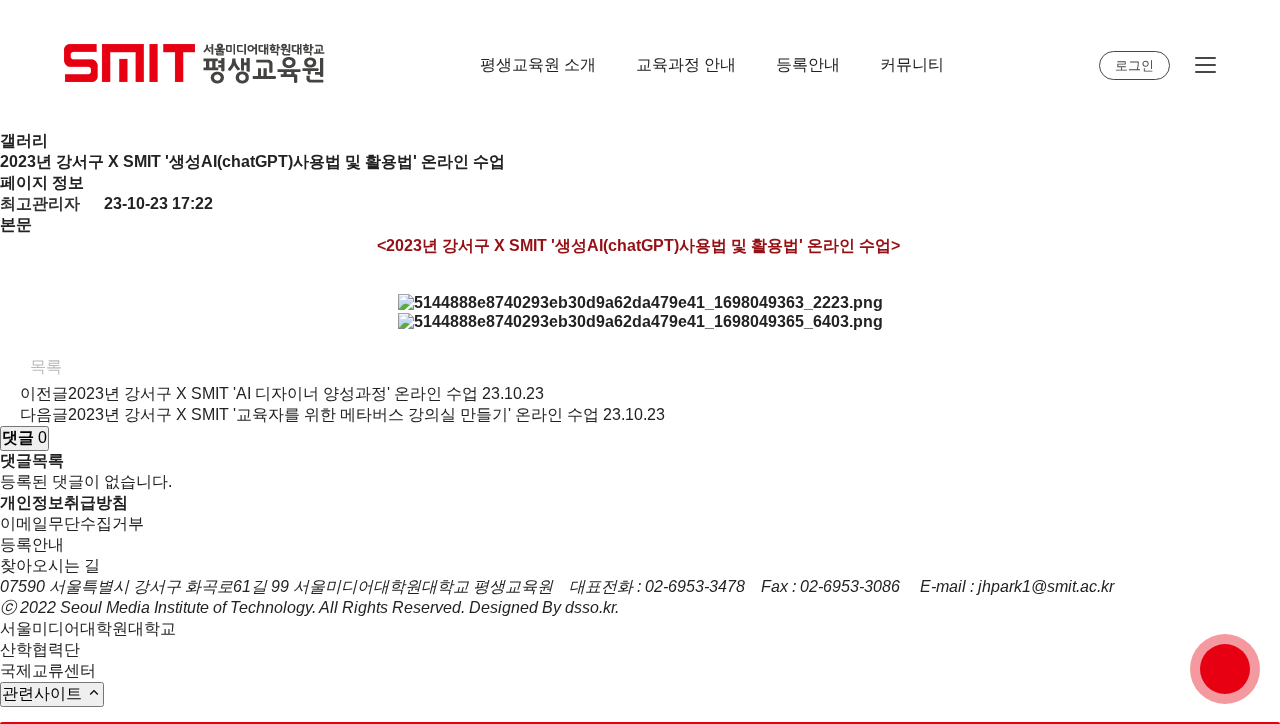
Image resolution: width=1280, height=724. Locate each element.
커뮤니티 (912, 64)
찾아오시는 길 (50, 565)
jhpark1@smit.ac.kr (1046, 586)
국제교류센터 (48, 670)
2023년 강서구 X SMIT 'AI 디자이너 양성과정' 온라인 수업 (273, 393)
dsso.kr (590, 607)
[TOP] (1225, 669)
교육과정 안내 (686, 64)
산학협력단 (40, 649)
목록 (44, 366)
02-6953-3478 (695, 586)
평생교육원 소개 (538, 64)
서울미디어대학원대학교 (88, 628)
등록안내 (808, 64)
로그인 (1134, 65)
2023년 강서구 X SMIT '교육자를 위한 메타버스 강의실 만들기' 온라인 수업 (333, 414)
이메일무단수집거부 (72, 523)
